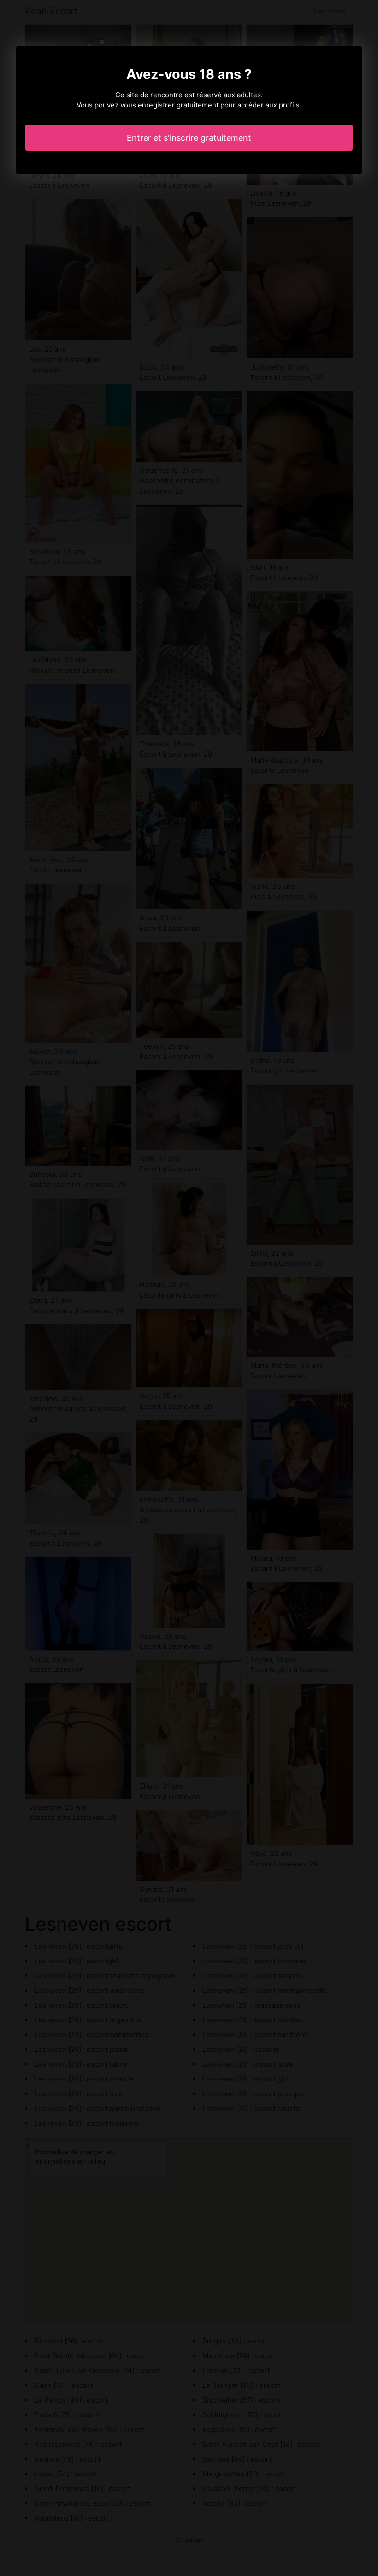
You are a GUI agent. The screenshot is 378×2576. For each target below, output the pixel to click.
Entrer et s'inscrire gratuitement (189, 138)
